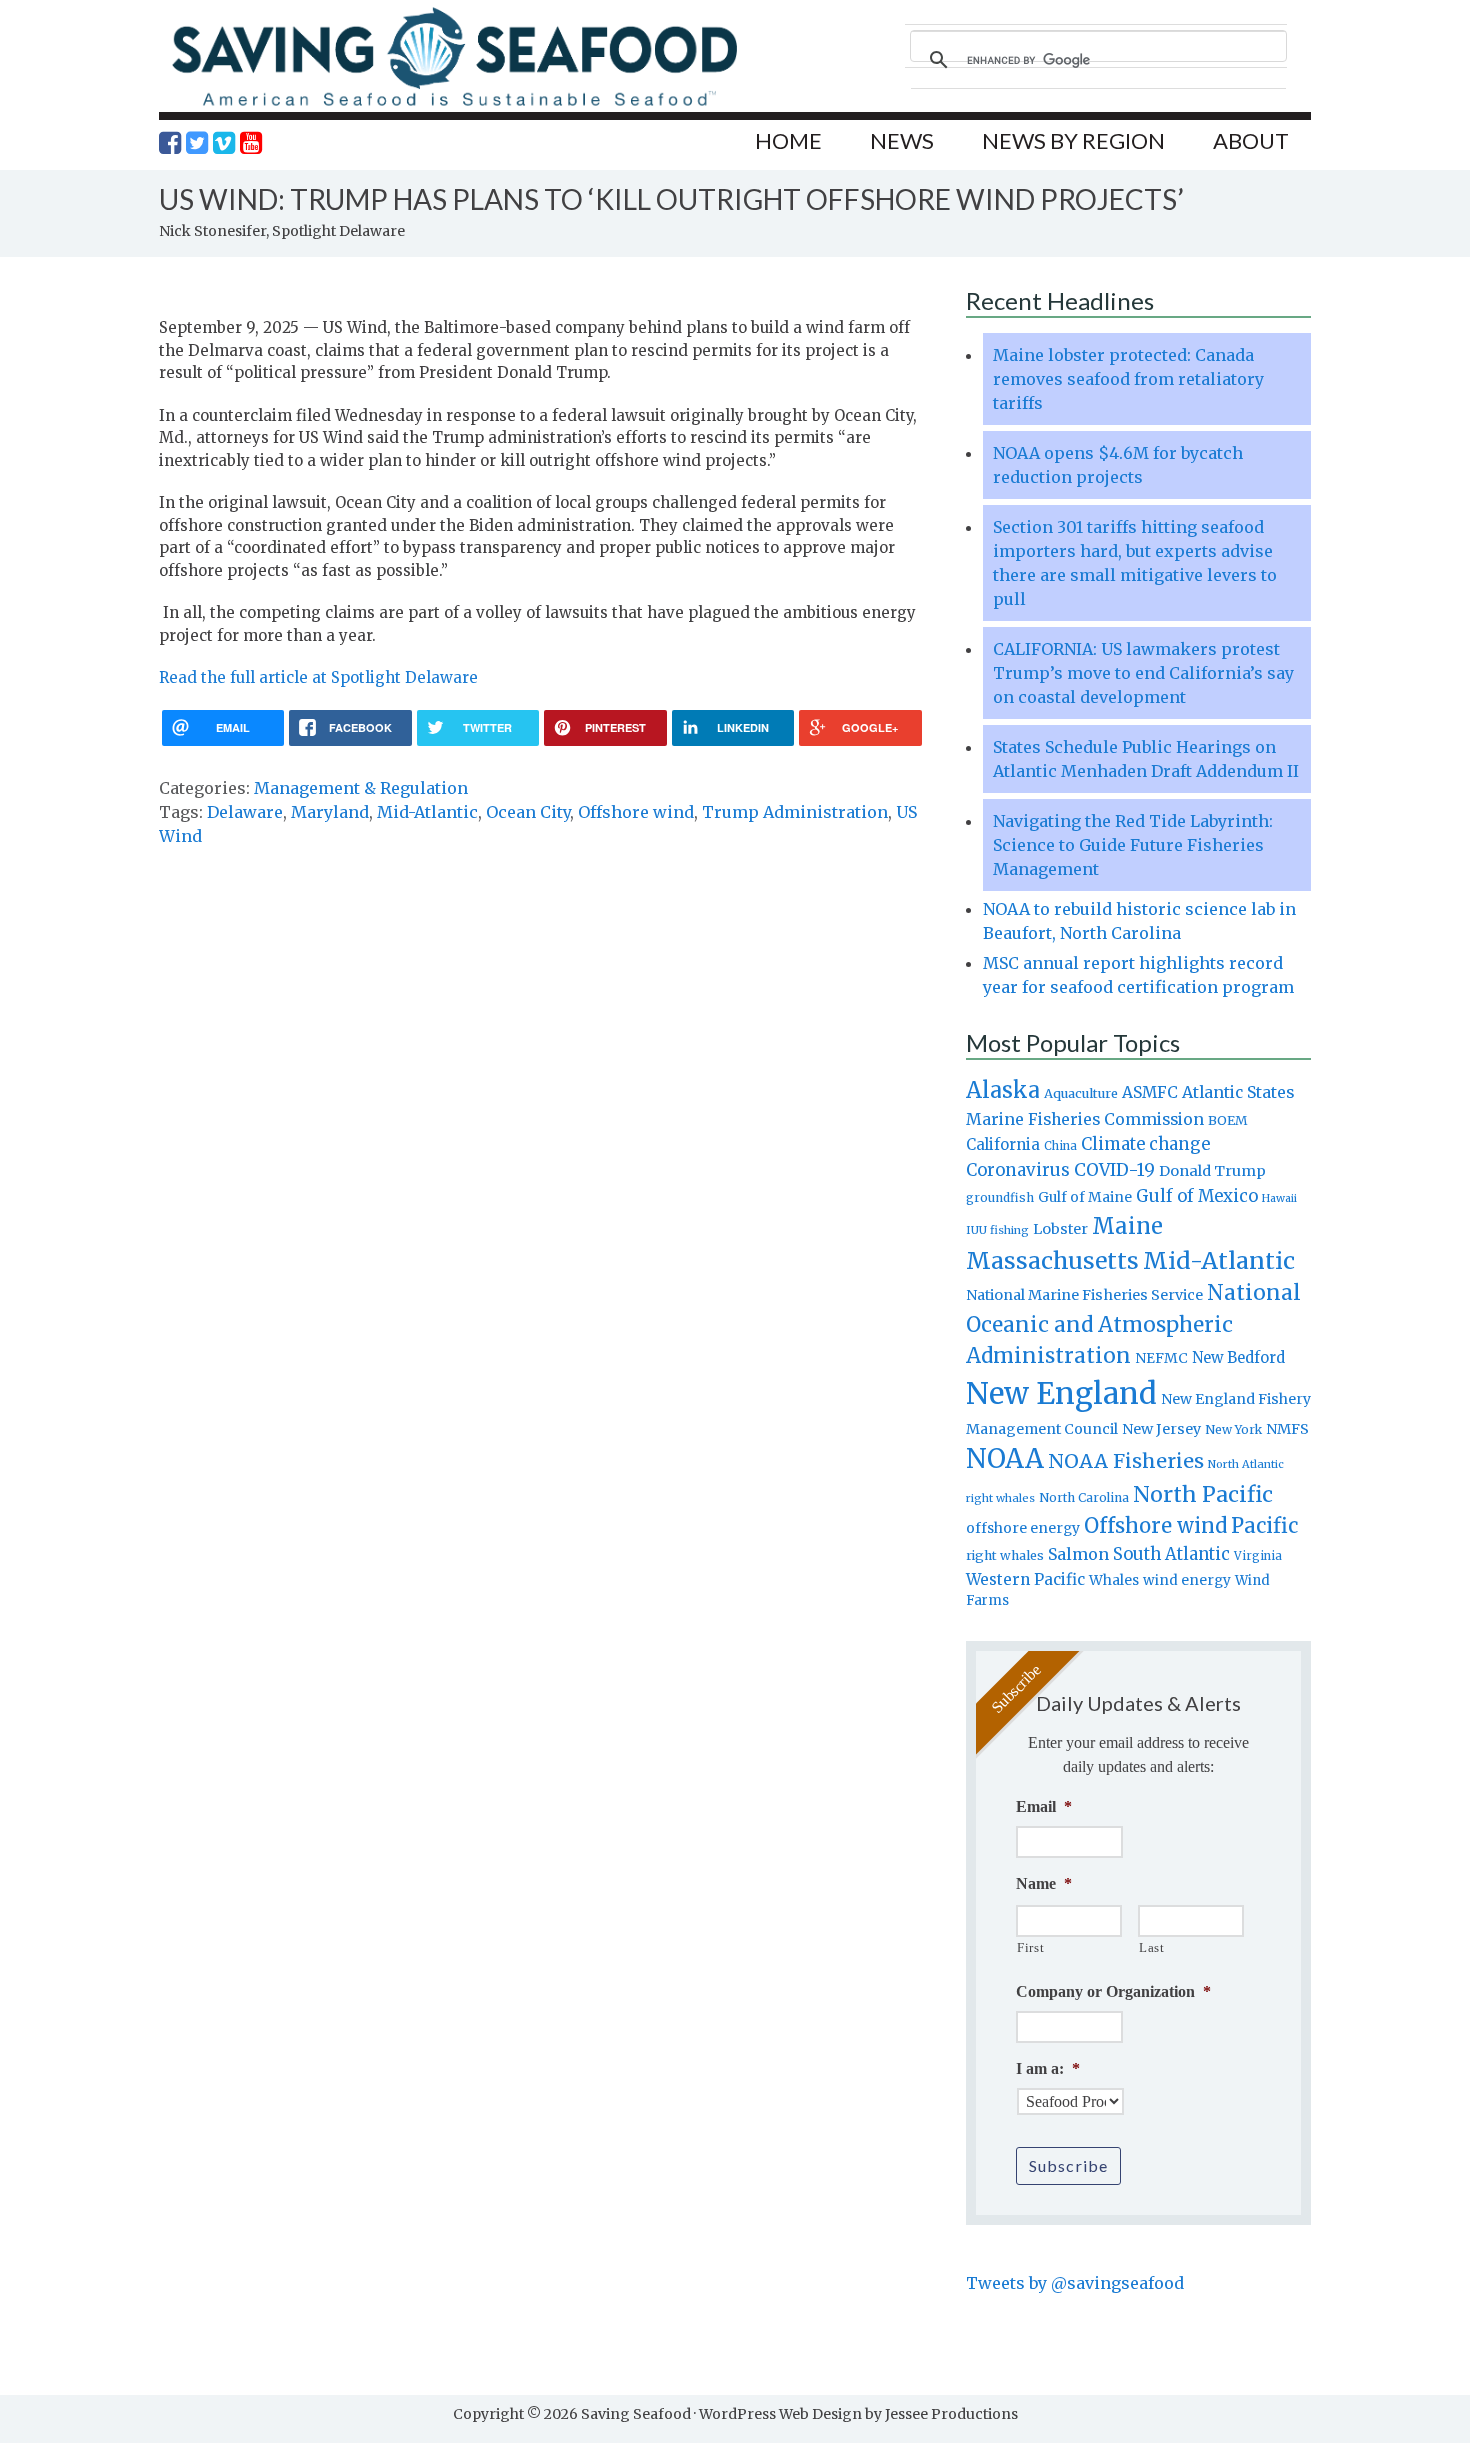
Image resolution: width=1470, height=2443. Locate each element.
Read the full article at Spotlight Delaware (318, 677)
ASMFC (1150, 1092)
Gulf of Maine (1085, 1197)
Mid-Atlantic (427, 812)
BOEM (1228, 1120)
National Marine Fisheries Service (1084, 1295)
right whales (1005, 1555)
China (1060, 1146)
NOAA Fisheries (1126, 1461)
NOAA (1005, 1459)
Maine (1127, 1226)
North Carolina (1084, 1497)
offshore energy (1023, 1528)
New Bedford (1238, 1357)
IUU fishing (997, 1230)
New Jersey (1161, 1429)
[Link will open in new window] (170, 143)
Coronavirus (1018, 1170)
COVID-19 (1114, 1170)
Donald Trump (1212, 1171)
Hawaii (1279, 1198)
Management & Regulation (361, 788)
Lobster (1060, 1229)
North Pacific (1203, 1494)
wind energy (1187, 1580)
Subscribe (1068, 2165)
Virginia (1258, 1556)
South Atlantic (1171, 1554)
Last (1152, 1947)
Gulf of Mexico (1197, 1196)
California (1003, 1144)
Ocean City (528, 812)
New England (1061, 1393)
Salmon (1078, 1554)
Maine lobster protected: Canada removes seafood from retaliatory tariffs (1128, 379)
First (1030, 1947)
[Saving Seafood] (454, 105)
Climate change (1145, 1144)
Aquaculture (1081, 1093)
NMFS (1287, 1429)
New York (1233, 1429)
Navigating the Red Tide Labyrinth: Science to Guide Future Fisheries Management (1133, 845)
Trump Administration (795, 812)
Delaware (245, 812)
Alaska (1003, 1090)
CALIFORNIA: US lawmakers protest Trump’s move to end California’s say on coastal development (1143, 673)
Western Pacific (1025, 1579)
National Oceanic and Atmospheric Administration (1133, 1324)
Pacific (1264, 1526)
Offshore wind (636, 812)
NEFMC (1161, 1358)
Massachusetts (1052, 1260)
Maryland (330, 812)
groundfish (1000, 1197)
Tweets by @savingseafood (1075, 2283)
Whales (1114, 1580)
